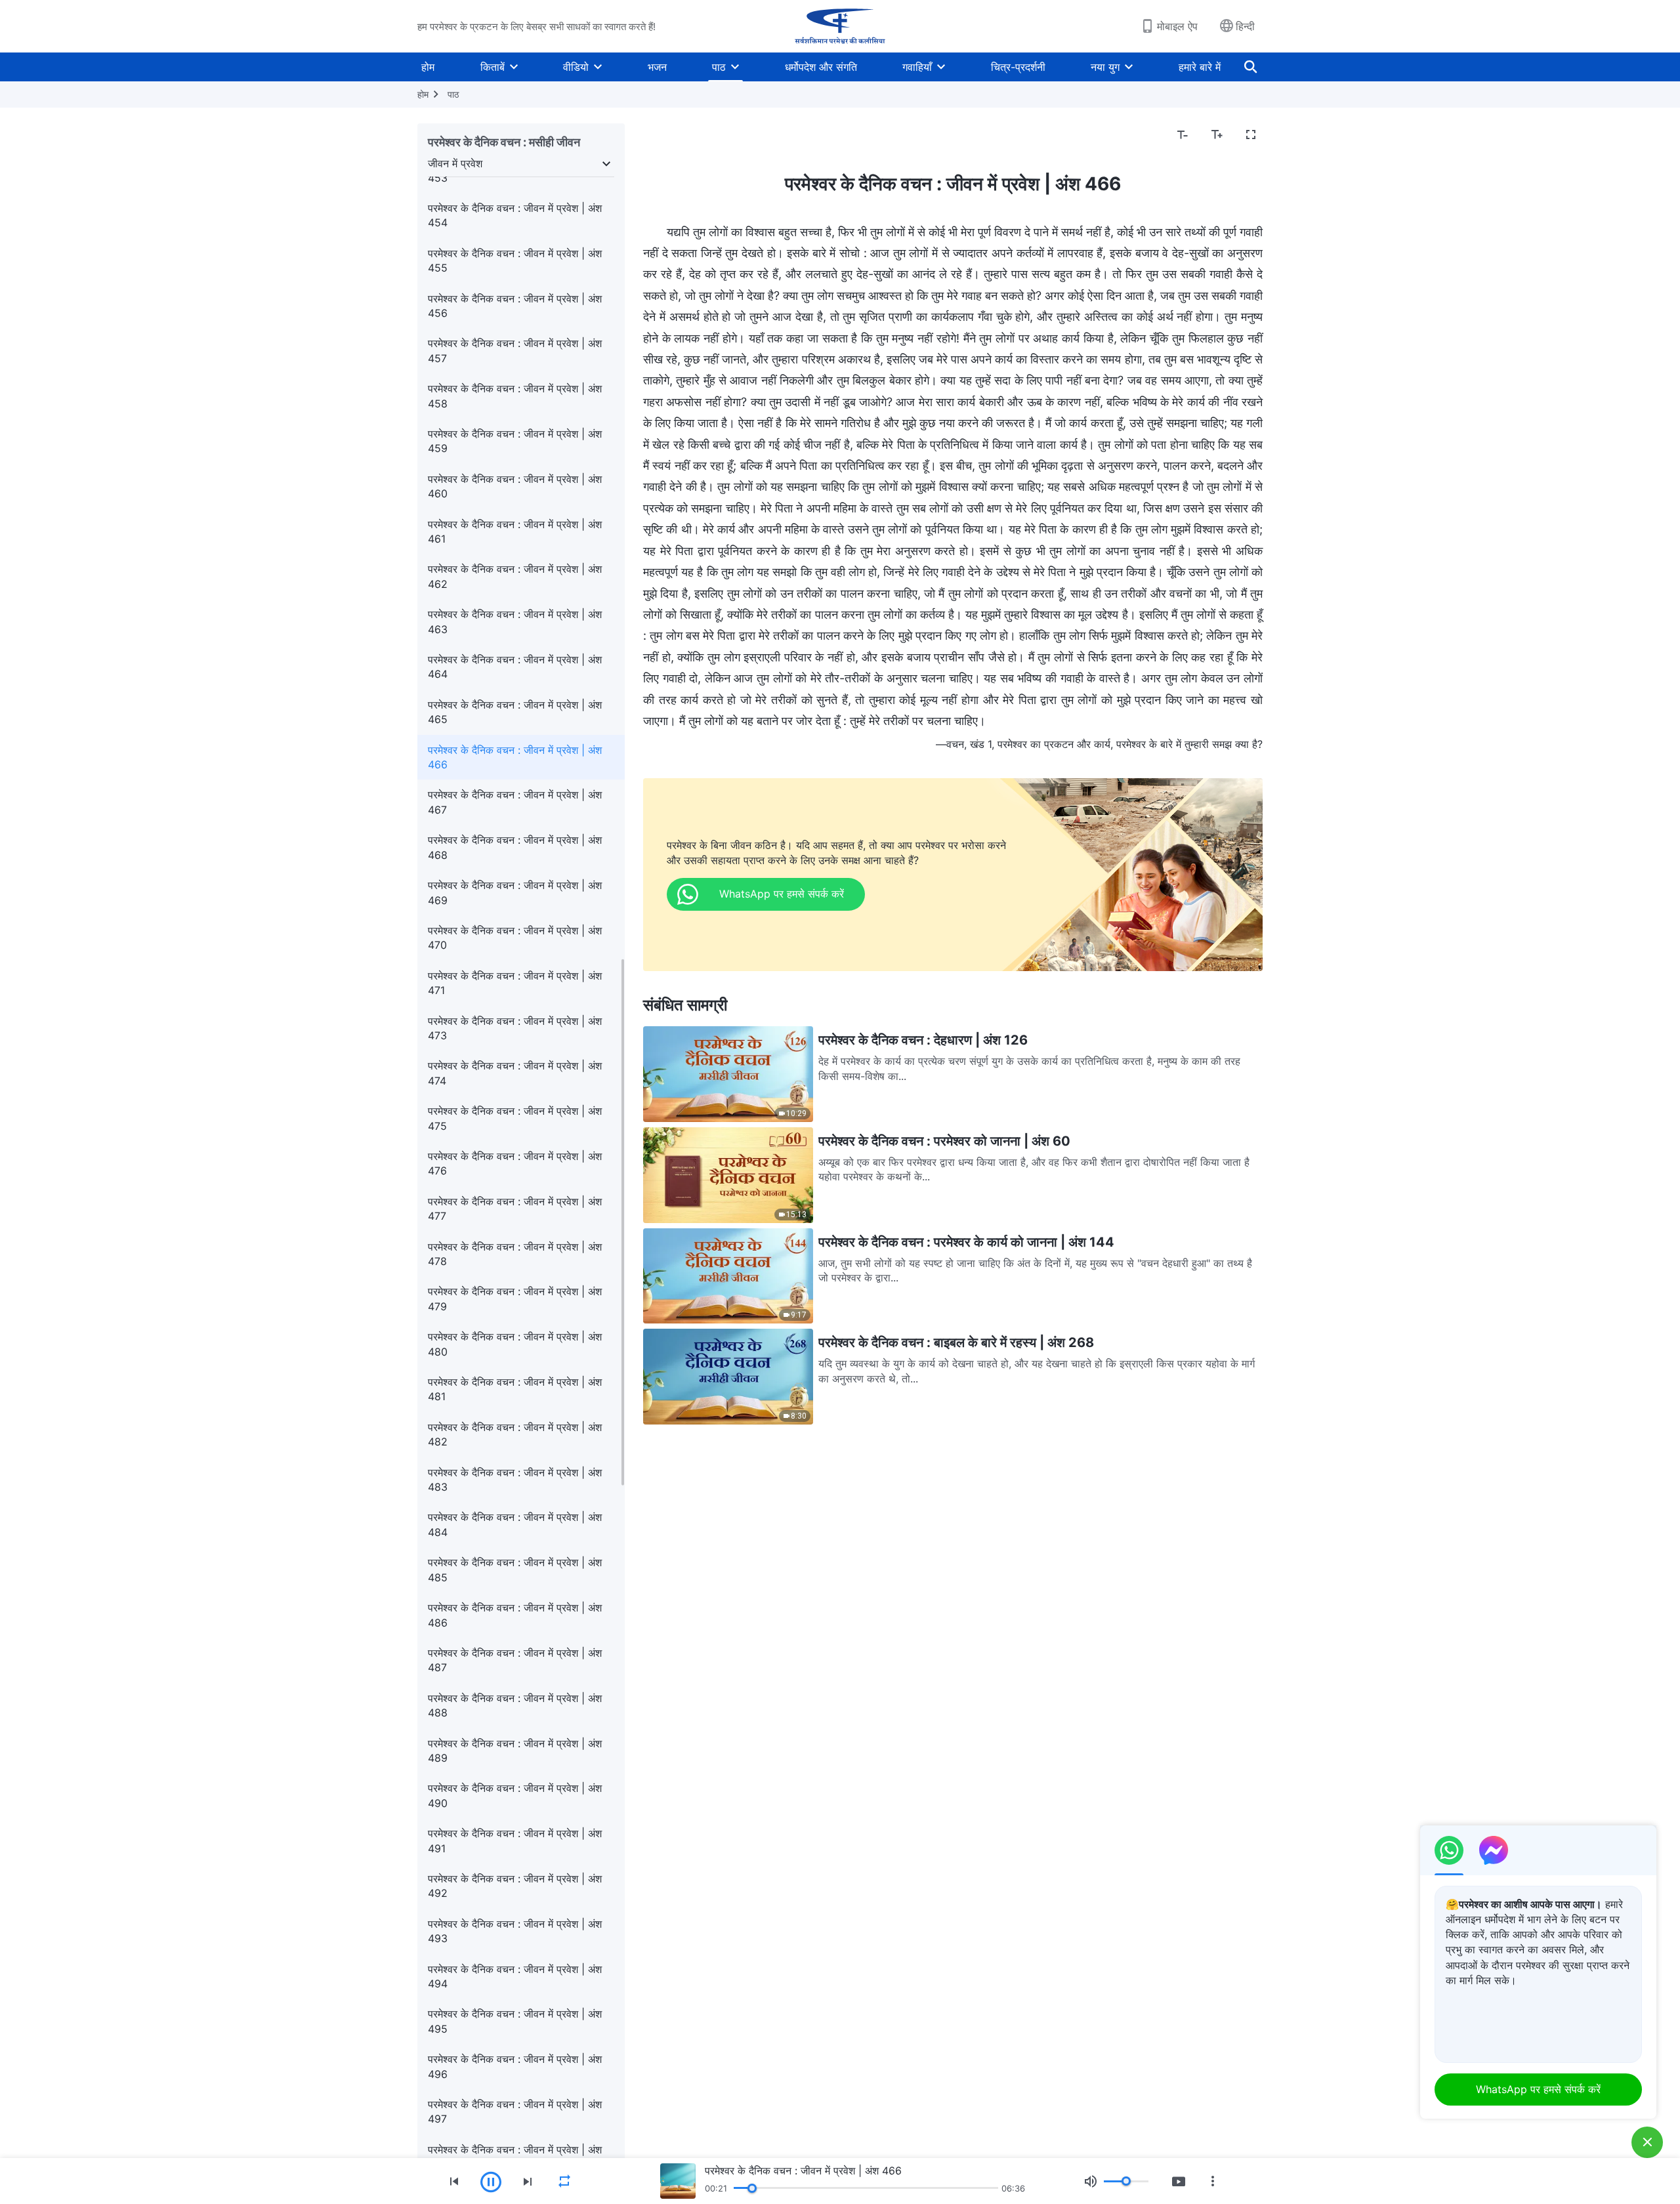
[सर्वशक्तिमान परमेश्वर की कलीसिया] (840, 26)
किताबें (493, 67)
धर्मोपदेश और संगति (821, 67)
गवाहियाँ (917, 67)
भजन (657, 67)
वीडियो (576, 67)
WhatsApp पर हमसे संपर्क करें (1538, 2089)
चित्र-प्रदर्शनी (1018, 67)
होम (428, 67)
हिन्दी (1245, 26)
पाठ (719, 67)
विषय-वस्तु (671, 135)
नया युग (1105, 67)
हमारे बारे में (1200, 67)
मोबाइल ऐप (1177, 26)
